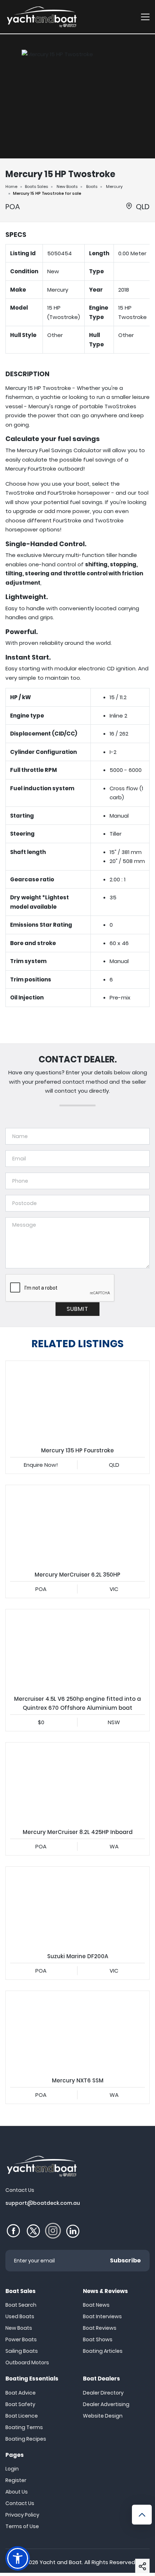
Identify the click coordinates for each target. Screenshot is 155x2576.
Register (16, 2480)
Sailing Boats (22, 2351)
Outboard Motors (27, 2363)
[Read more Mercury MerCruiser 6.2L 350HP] (77, 1525)
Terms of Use (22, 2526)
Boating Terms (24, 2427)
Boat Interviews (102, 2316)
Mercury (114, 186)
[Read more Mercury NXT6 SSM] (77, 2031)
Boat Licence (22, 2416)
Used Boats (20, 2316)
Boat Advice (21, 2393)
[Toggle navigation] (145, 17)
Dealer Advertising (106, 2404)
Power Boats (21, 2339)
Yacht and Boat (61, 2562)
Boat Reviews (100, 2328)
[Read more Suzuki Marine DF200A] (77, 1907)
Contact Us (20, 2503)
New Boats (67, 186)
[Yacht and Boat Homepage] (41, 17)
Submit (77, 1309)
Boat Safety (20, 2404)
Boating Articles (103, 2351)
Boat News (96, 2305)
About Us (17, 2492)
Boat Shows (98, 2339)
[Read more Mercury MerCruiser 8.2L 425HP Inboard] (77, 1783)
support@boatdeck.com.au (43, 2203)
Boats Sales (36, 186)
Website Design (103, 2416)
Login (12, 2469)
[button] (142, 2566)
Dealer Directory (103, 2393)
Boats (92, 186)
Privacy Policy (22, 2515)
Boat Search (21, 2305)
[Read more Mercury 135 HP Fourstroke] (77, 1401)
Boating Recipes (26, 2439)
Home (11, 186)
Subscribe (125, 2260)
